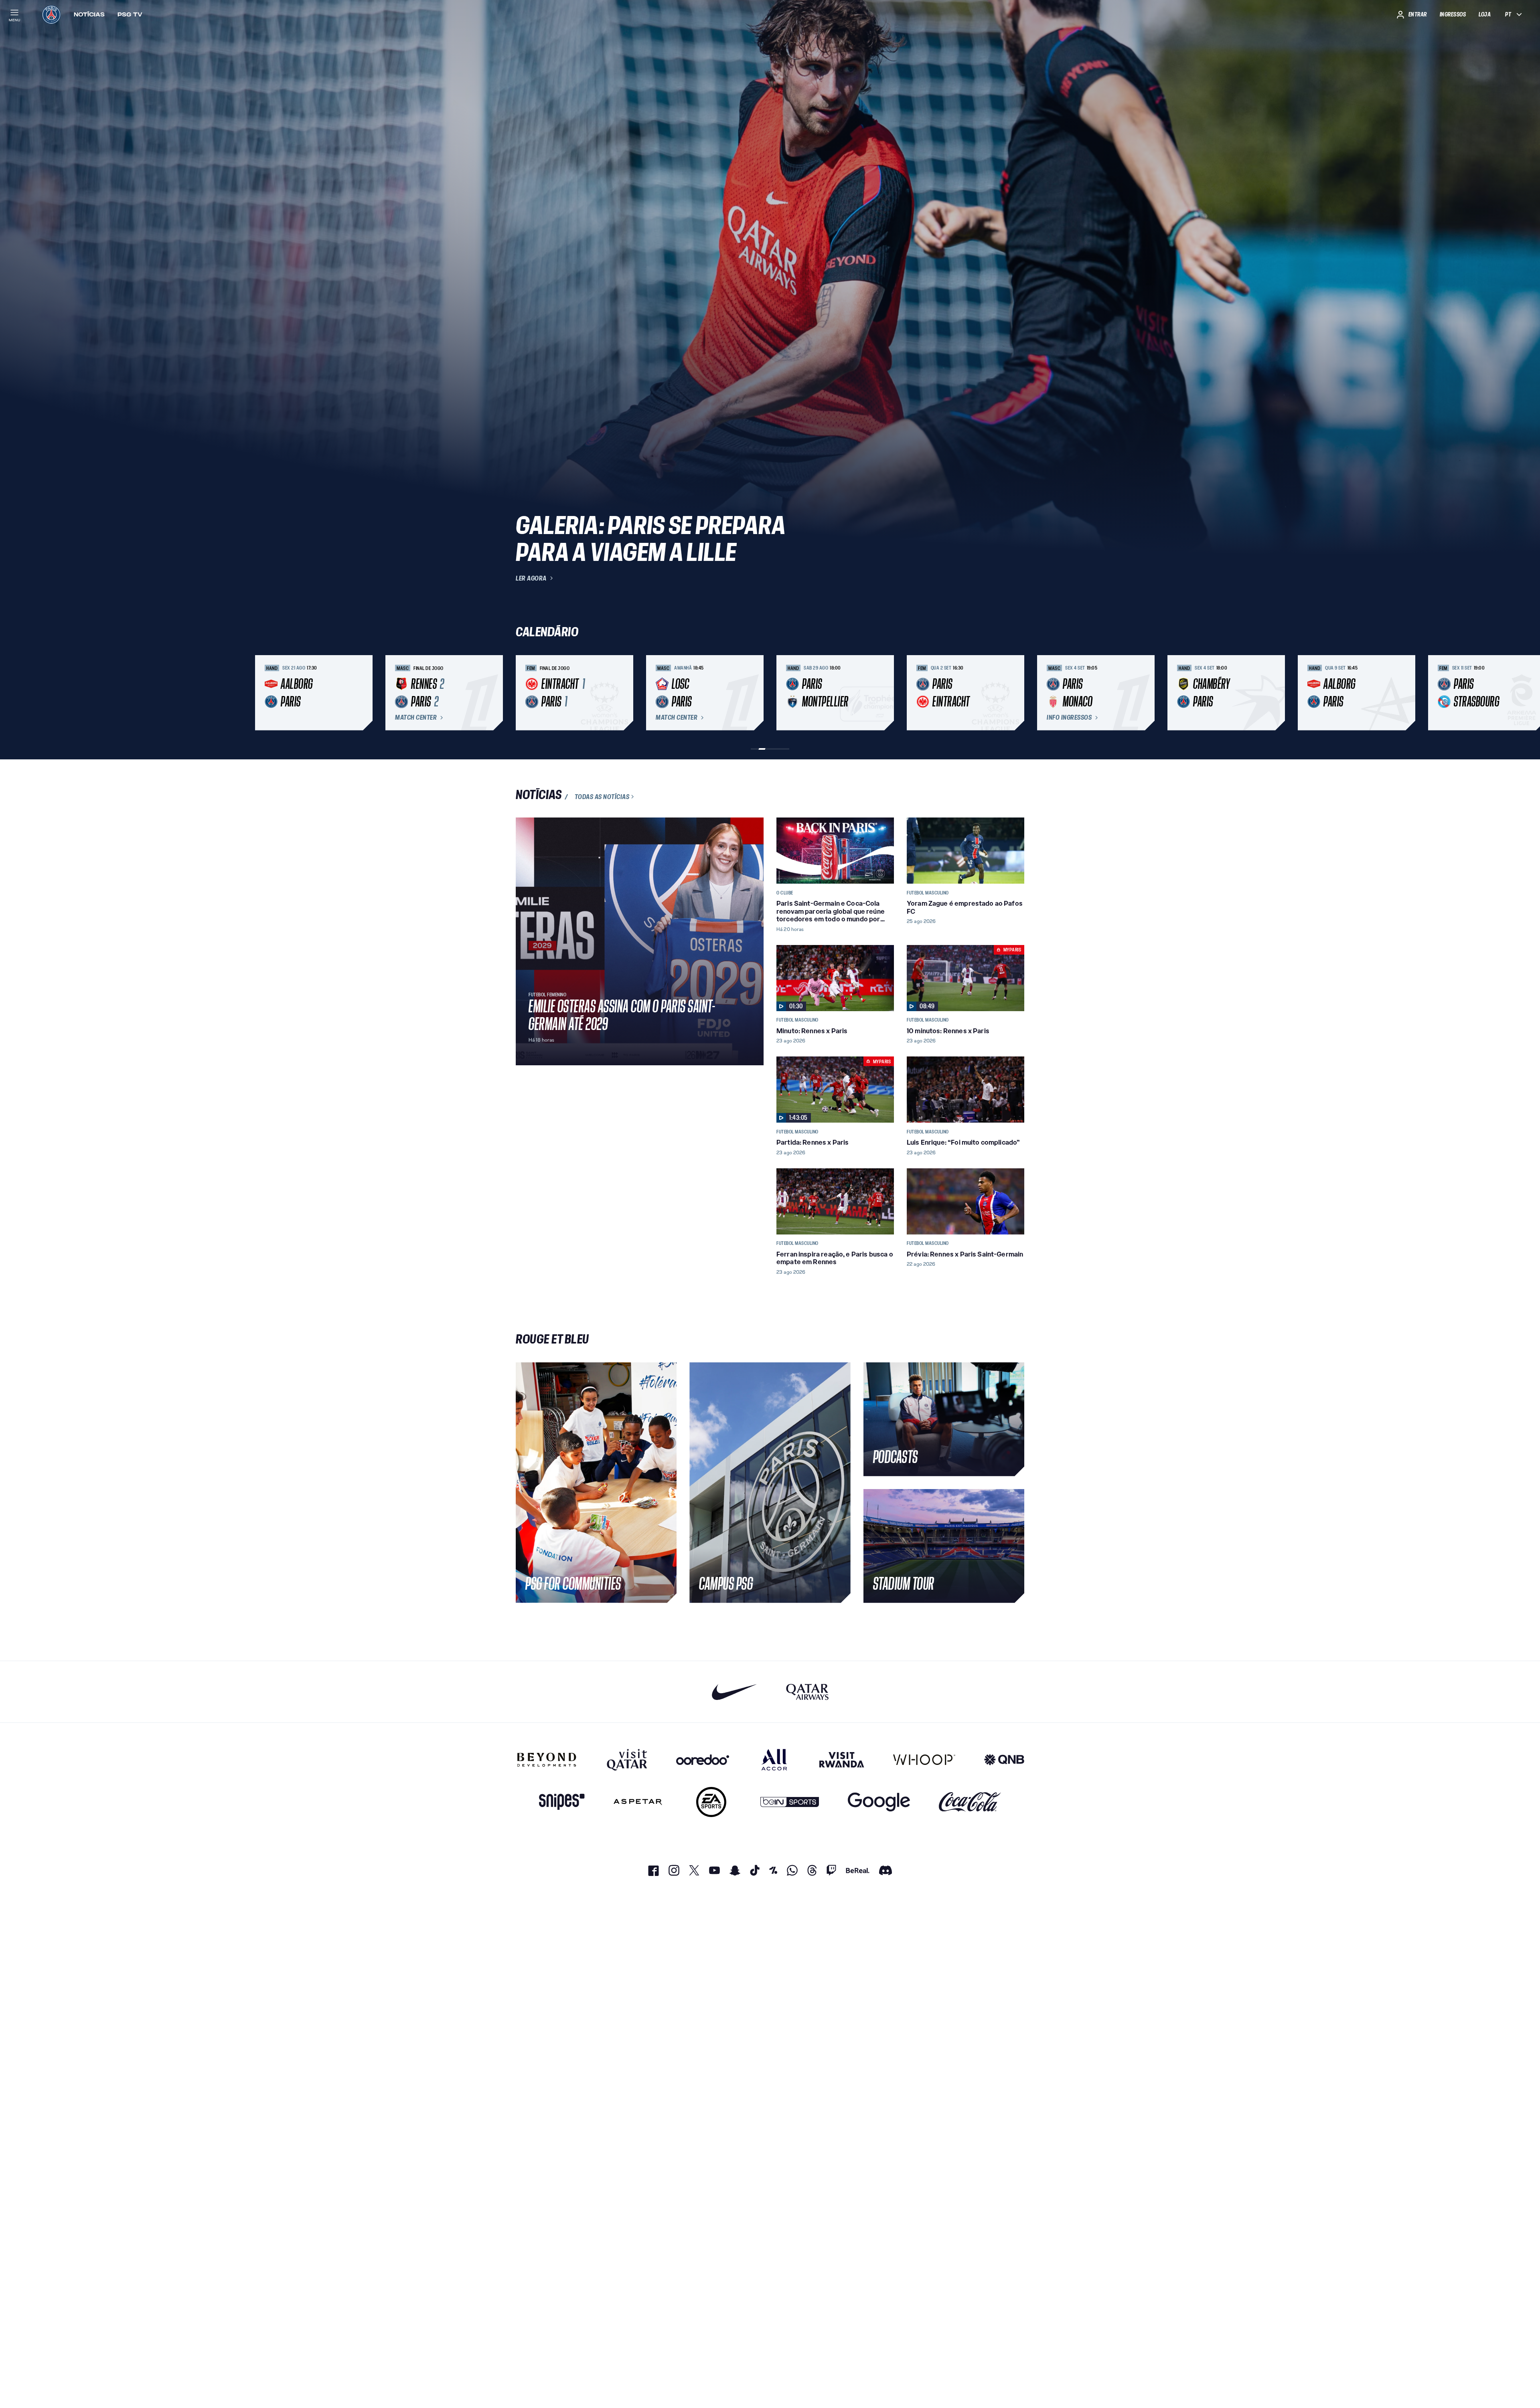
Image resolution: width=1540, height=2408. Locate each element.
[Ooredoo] (703, 1760)
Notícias (89, 14)
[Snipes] (562, 1802)
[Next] (1015, 693)
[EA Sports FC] (711, 1802)
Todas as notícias (602, 797)
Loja (1485, 14)
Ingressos (1453, 14)
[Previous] (525, 693)
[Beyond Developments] (547, 1760)
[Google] (879, 1802)
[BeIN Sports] (790, 1802)
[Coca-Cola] (970, 1802)
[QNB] (1004, 1760)
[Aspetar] (638, 1802)
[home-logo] (51, 14)
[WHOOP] (924, 1760)
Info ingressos (1069, 718)
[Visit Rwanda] (842, 1760)
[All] (774, 1760)
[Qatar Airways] (807, 1692)
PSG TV (130, 14)
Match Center (416, 718)
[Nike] (735, 1692)
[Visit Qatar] (627, 1760)
